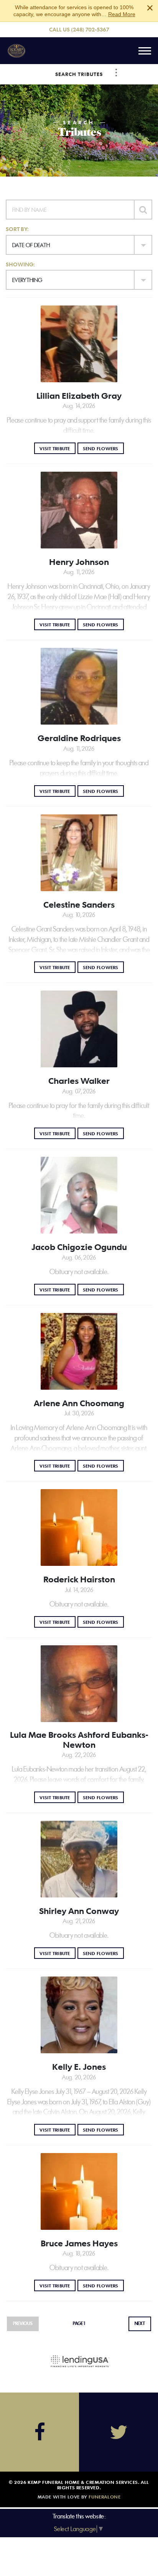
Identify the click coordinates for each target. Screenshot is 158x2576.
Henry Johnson (79, 562)
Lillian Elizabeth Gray (79, 396)
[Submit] (143, 210)
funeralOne (105, 2497)
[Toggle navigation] (145, 51)
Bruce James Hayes (79, 2243)
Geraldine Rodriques (79, 738)
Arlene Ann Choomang (79, 1403)
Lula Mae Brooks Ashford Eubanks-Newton (79, 1740)
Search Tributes (79, 74)
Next (140, 2323)
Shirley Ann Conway (79, 1911)
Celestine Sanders (79, 905)
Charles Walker (79, 1081)
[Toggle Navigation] (116, 73)
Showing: (20, 264)
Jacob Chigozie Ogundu (79, 1247)
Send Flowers (103, 448)
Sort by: (17, 229)
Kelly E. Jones (79, 2067)
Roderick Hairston (79, 1579)
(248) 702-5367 (90, 29)
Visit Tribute (57, 448)
